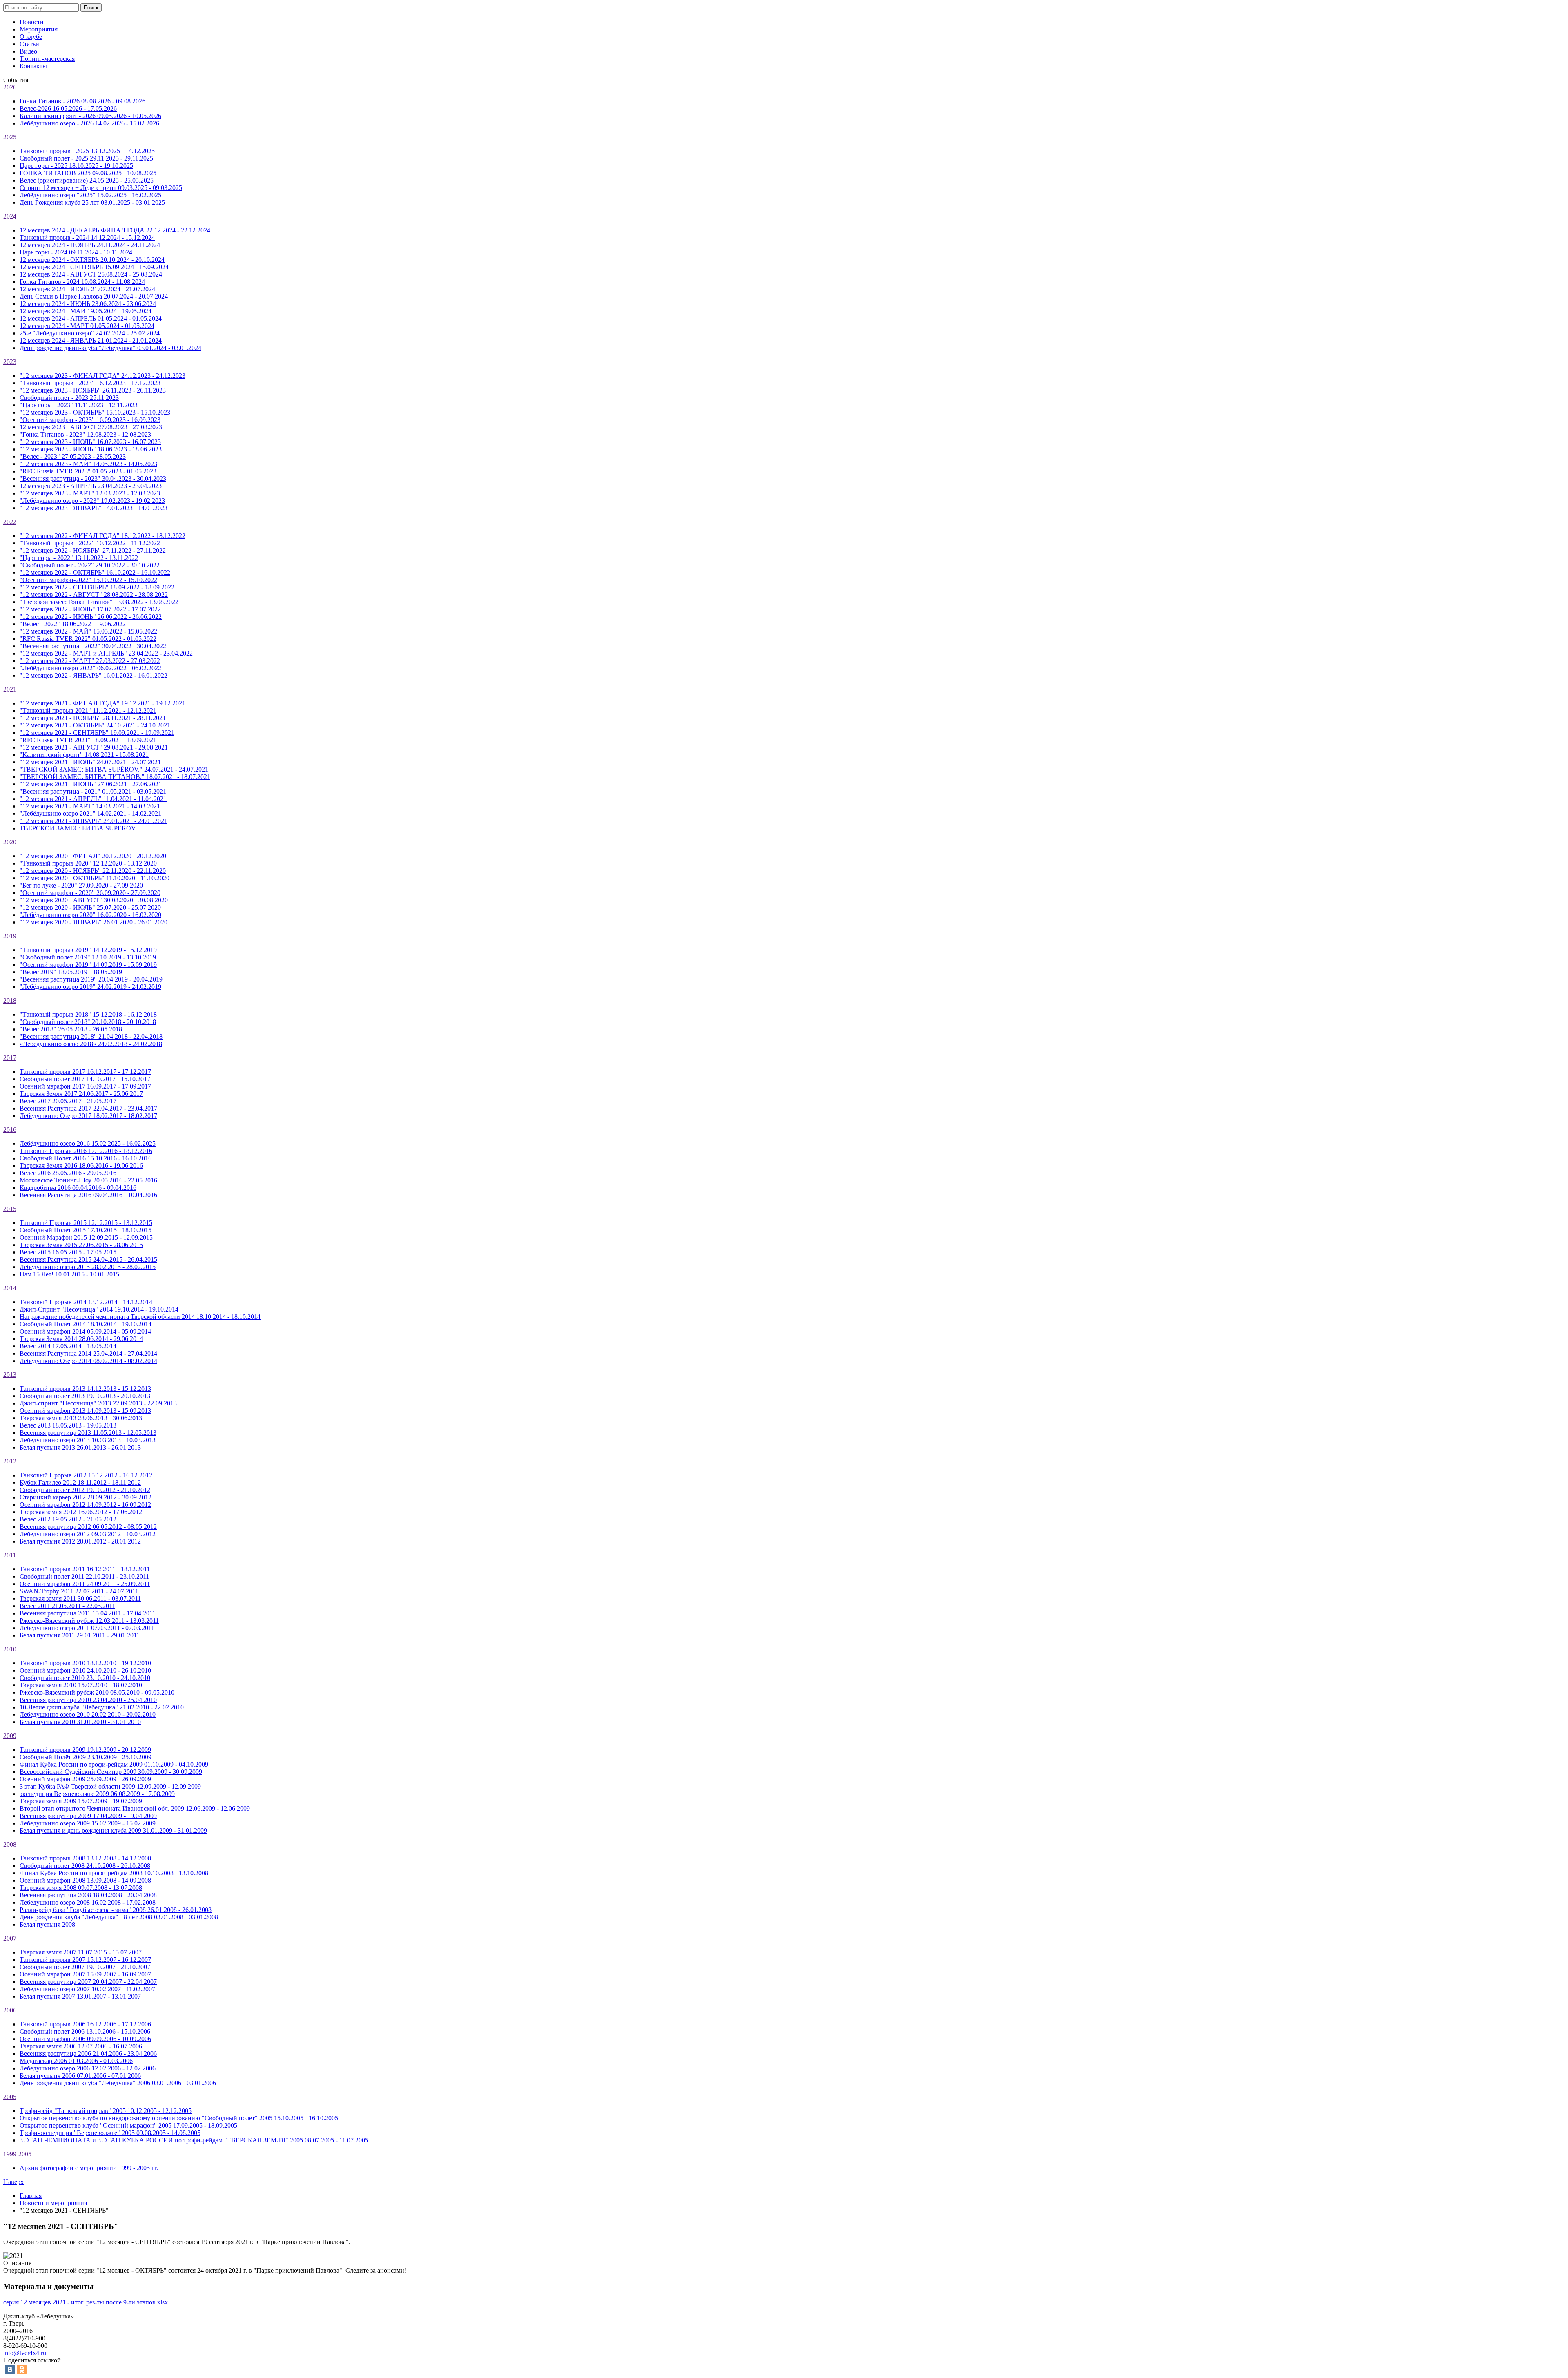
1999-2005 (17, 2154)
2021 (10, 689)
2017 (10, 1058)
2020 (10, 842)
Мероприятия (39, 29)
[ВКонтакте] (10, 2369)
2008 (10, 1844)
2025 (10, 137)
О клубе (31, 37)
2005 (10, 2097)
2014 (10, 1288)
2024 (10, 216)
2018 (10, 1000)
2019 (10, 936)
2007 (10, 1938)
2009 (10, 1736)
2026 (10, 87)
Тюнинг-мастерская (47, 59)
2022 (10, 522)
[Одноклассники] (22, 2369)
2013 (10, 1375)
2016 (10, 1130)
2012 (10, 1461)
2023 (10, 362)
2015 (10, 1209)
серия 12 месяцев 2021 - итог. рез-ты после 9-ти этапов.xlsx (86, 2302)
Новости (32, 22)
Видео (28, 51)
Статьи (29, 44)
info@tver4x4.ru (25, 2353)
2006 (10, 2010)
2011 (10, 1555)
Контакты (33, 66)
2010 (10, 1649)
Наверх (13, 2182)
